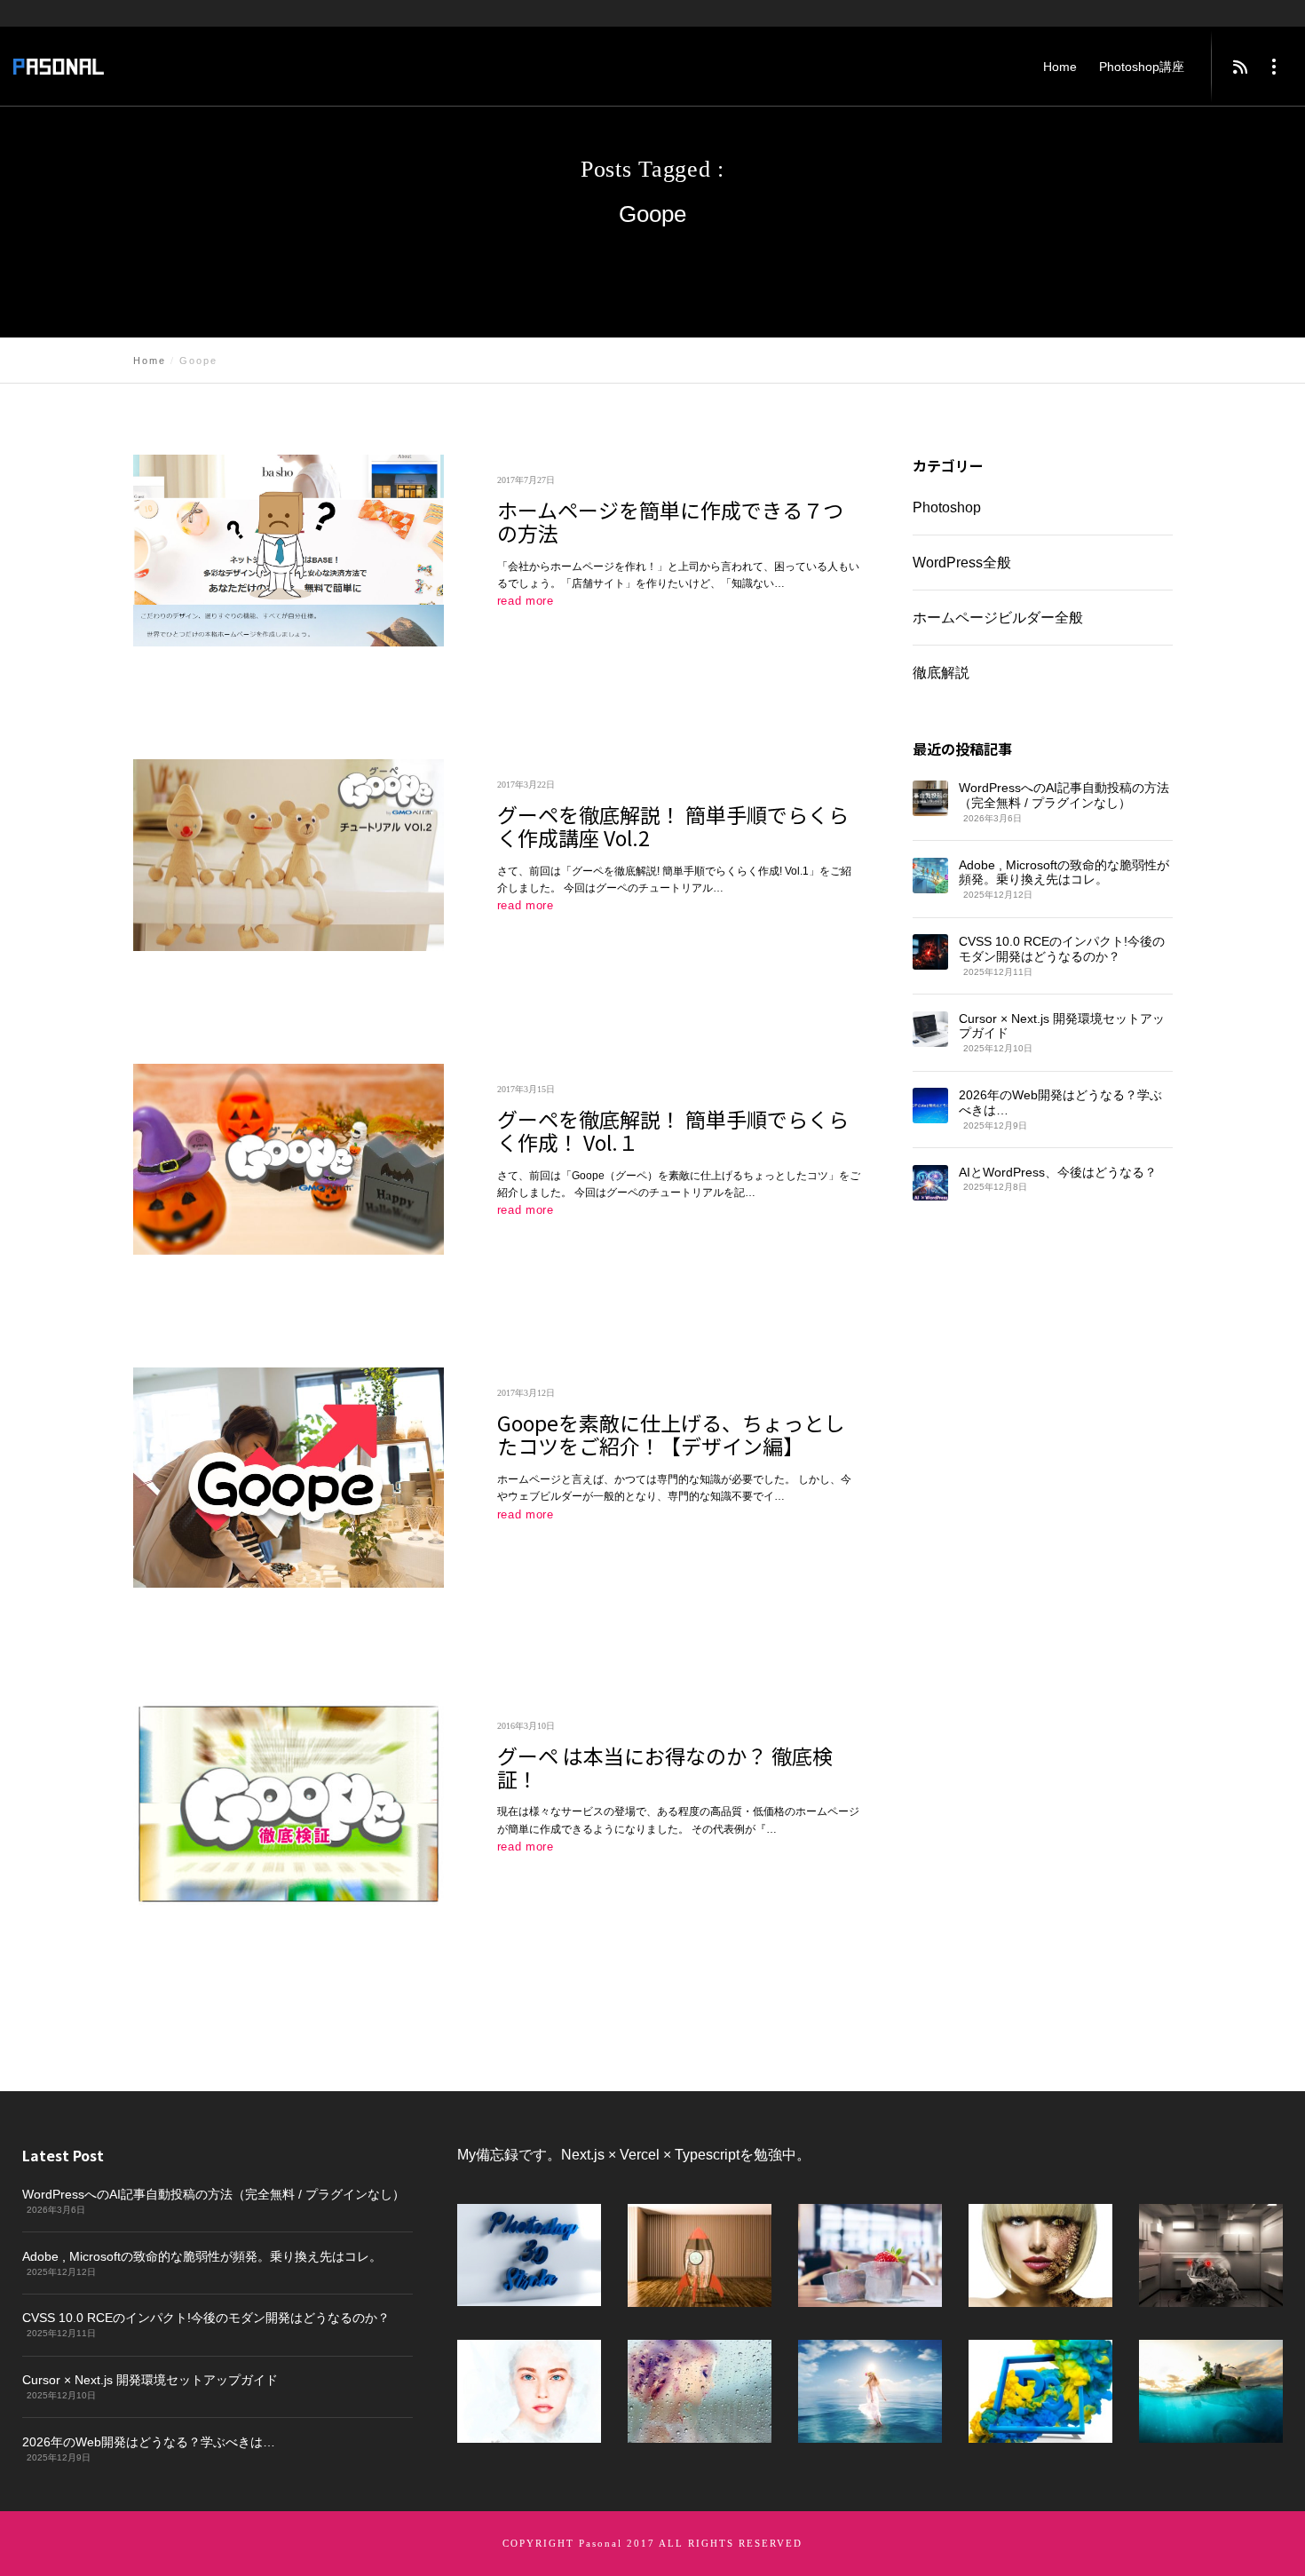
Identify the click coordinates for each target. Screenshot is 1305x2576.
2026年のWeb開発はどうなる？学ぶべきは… (1060, 1102)
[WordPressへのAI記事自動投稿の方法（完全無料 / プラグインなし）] (930, 798)
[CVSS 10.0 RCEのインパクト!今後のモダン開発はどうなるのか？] (930, 952)
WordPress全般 (962, 563)
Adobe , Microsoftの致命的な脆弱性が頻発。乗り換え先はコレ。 (1064, 872)
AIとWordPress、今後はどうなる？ (1058, 1172)
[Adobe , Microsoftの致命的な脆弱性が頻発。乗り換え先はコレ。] (930, 876)
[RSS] (1240, 67)
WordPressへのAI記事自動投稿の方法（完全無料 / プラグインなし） (1064, 795)
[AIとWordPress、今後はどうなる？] (929, 1183)
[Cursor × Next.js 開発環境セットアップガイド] (929, 1029)
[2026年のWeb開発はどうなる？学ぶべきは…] (929, 1106)
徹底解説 (940, 673)
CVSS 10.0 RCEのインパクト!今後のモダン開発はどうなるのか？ (1062, 949)
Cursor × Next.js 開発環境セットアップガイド (1062, 1026)
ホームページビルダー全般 (997, 618)
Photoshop (947, 507)
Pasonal (601, 2543)
